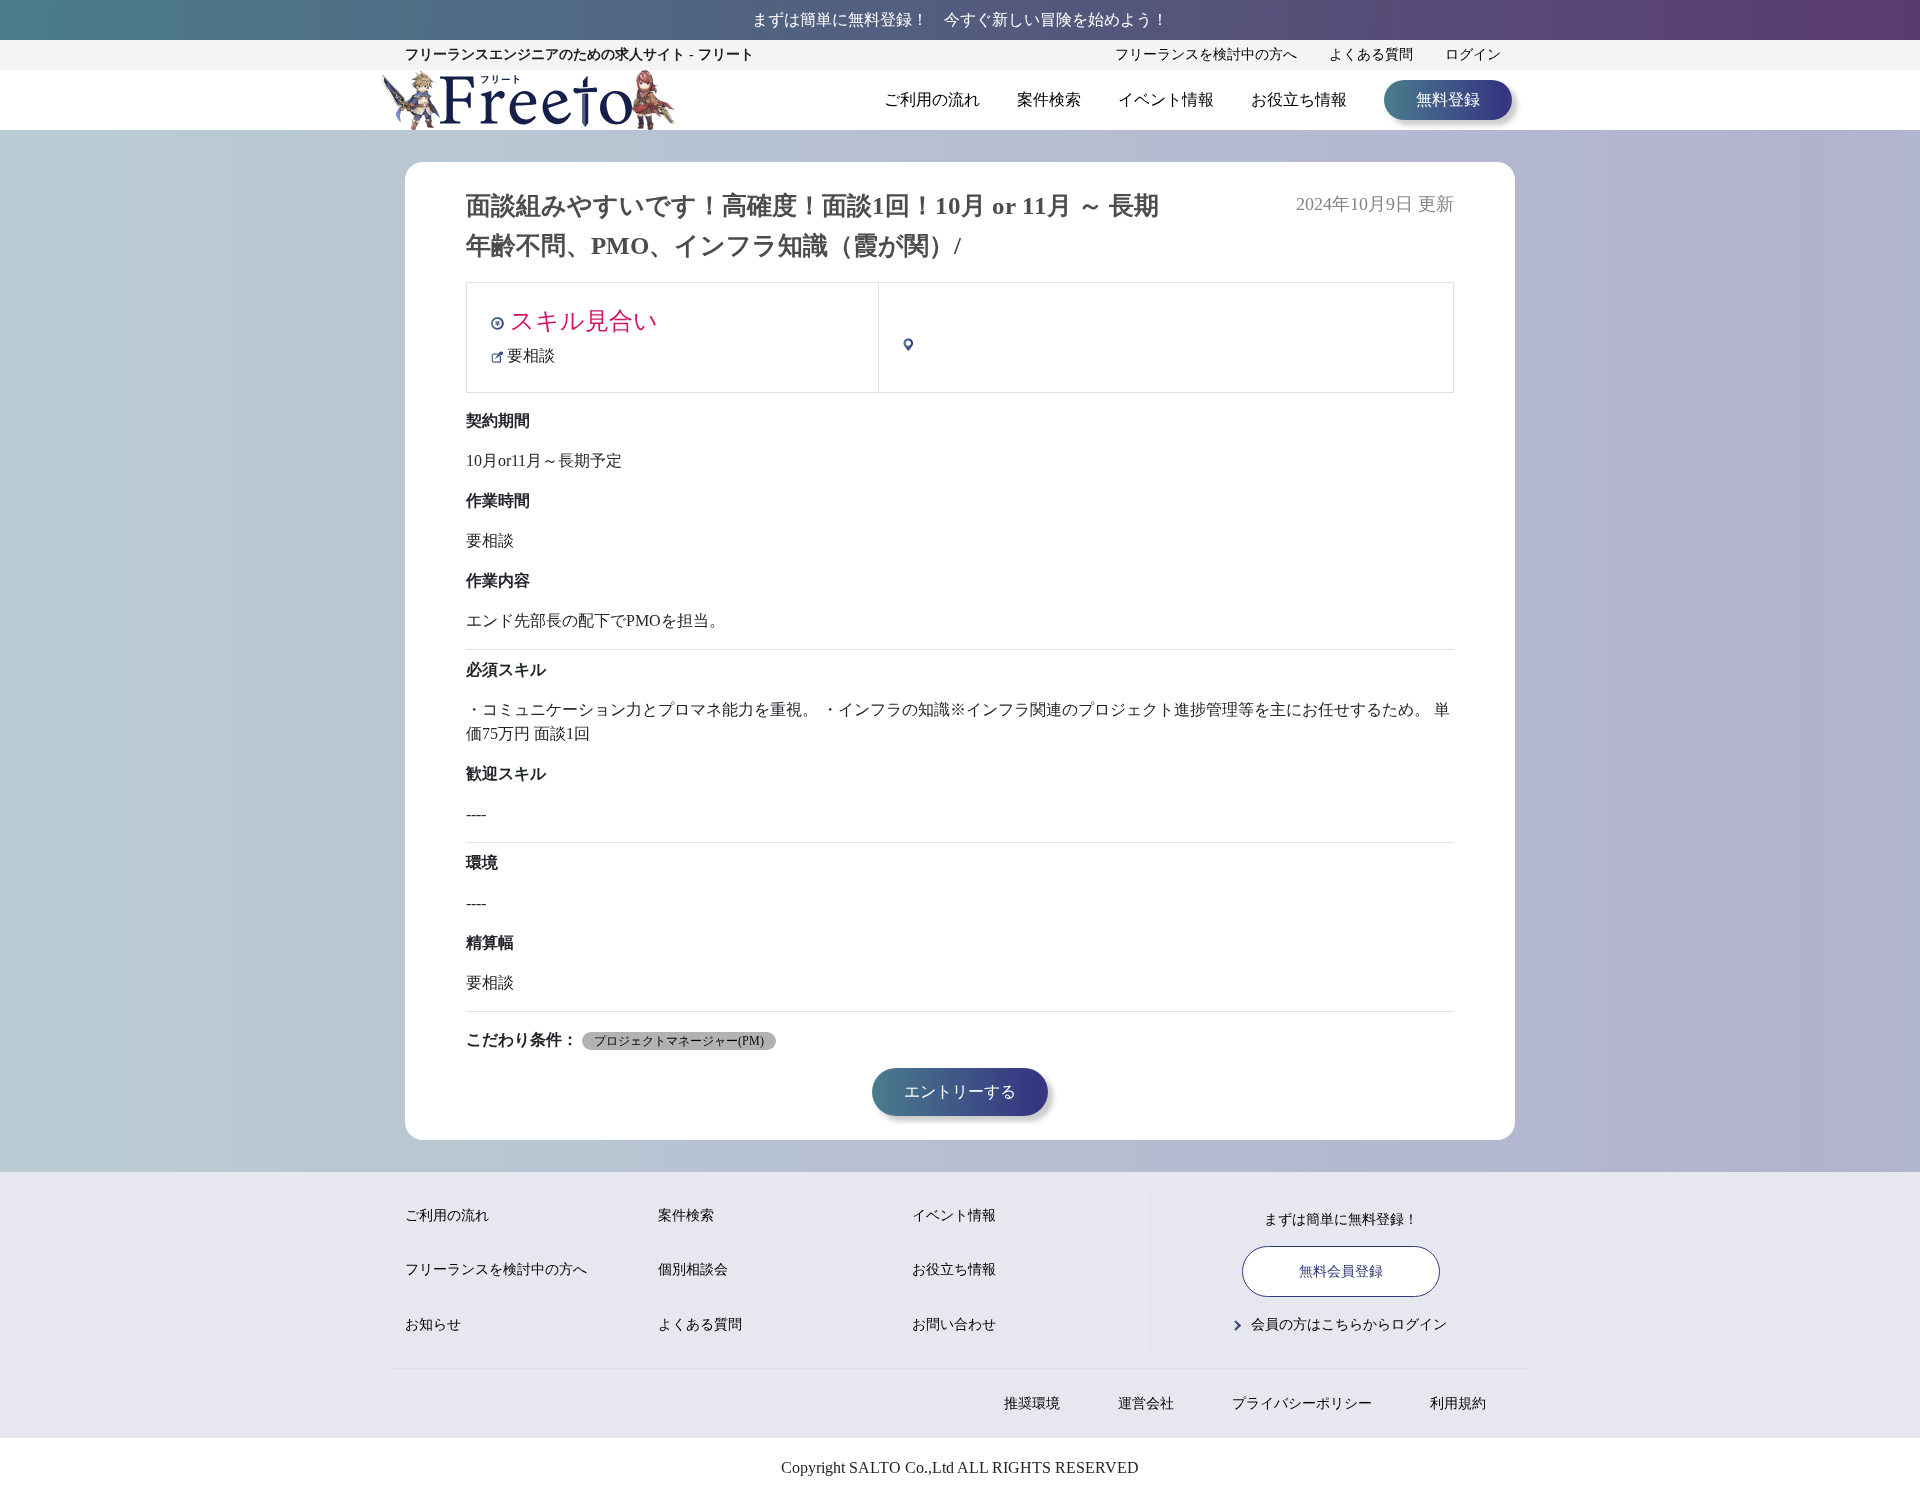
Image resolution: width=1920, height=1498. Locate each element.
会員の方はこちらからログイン (1349, 1324)
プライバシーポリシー (1302, 1403)
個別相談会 (693, 1269)
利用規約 (1458, 1403)
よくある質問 (1371, 54)
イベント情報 (1166, 99)
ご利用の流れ (932, 99)
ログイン (1473, 54)
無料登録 (1448, 99)
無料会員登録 (1341, 1271)
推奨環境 (1032, 1403)
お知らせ (433, 1324)
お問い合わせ (954, 1324)
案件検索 (1049, 99)
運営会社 (1146, 1403)
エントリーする (960, 1091)
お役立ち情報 (1299, 99)
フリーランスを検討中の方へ (1206, 54)
